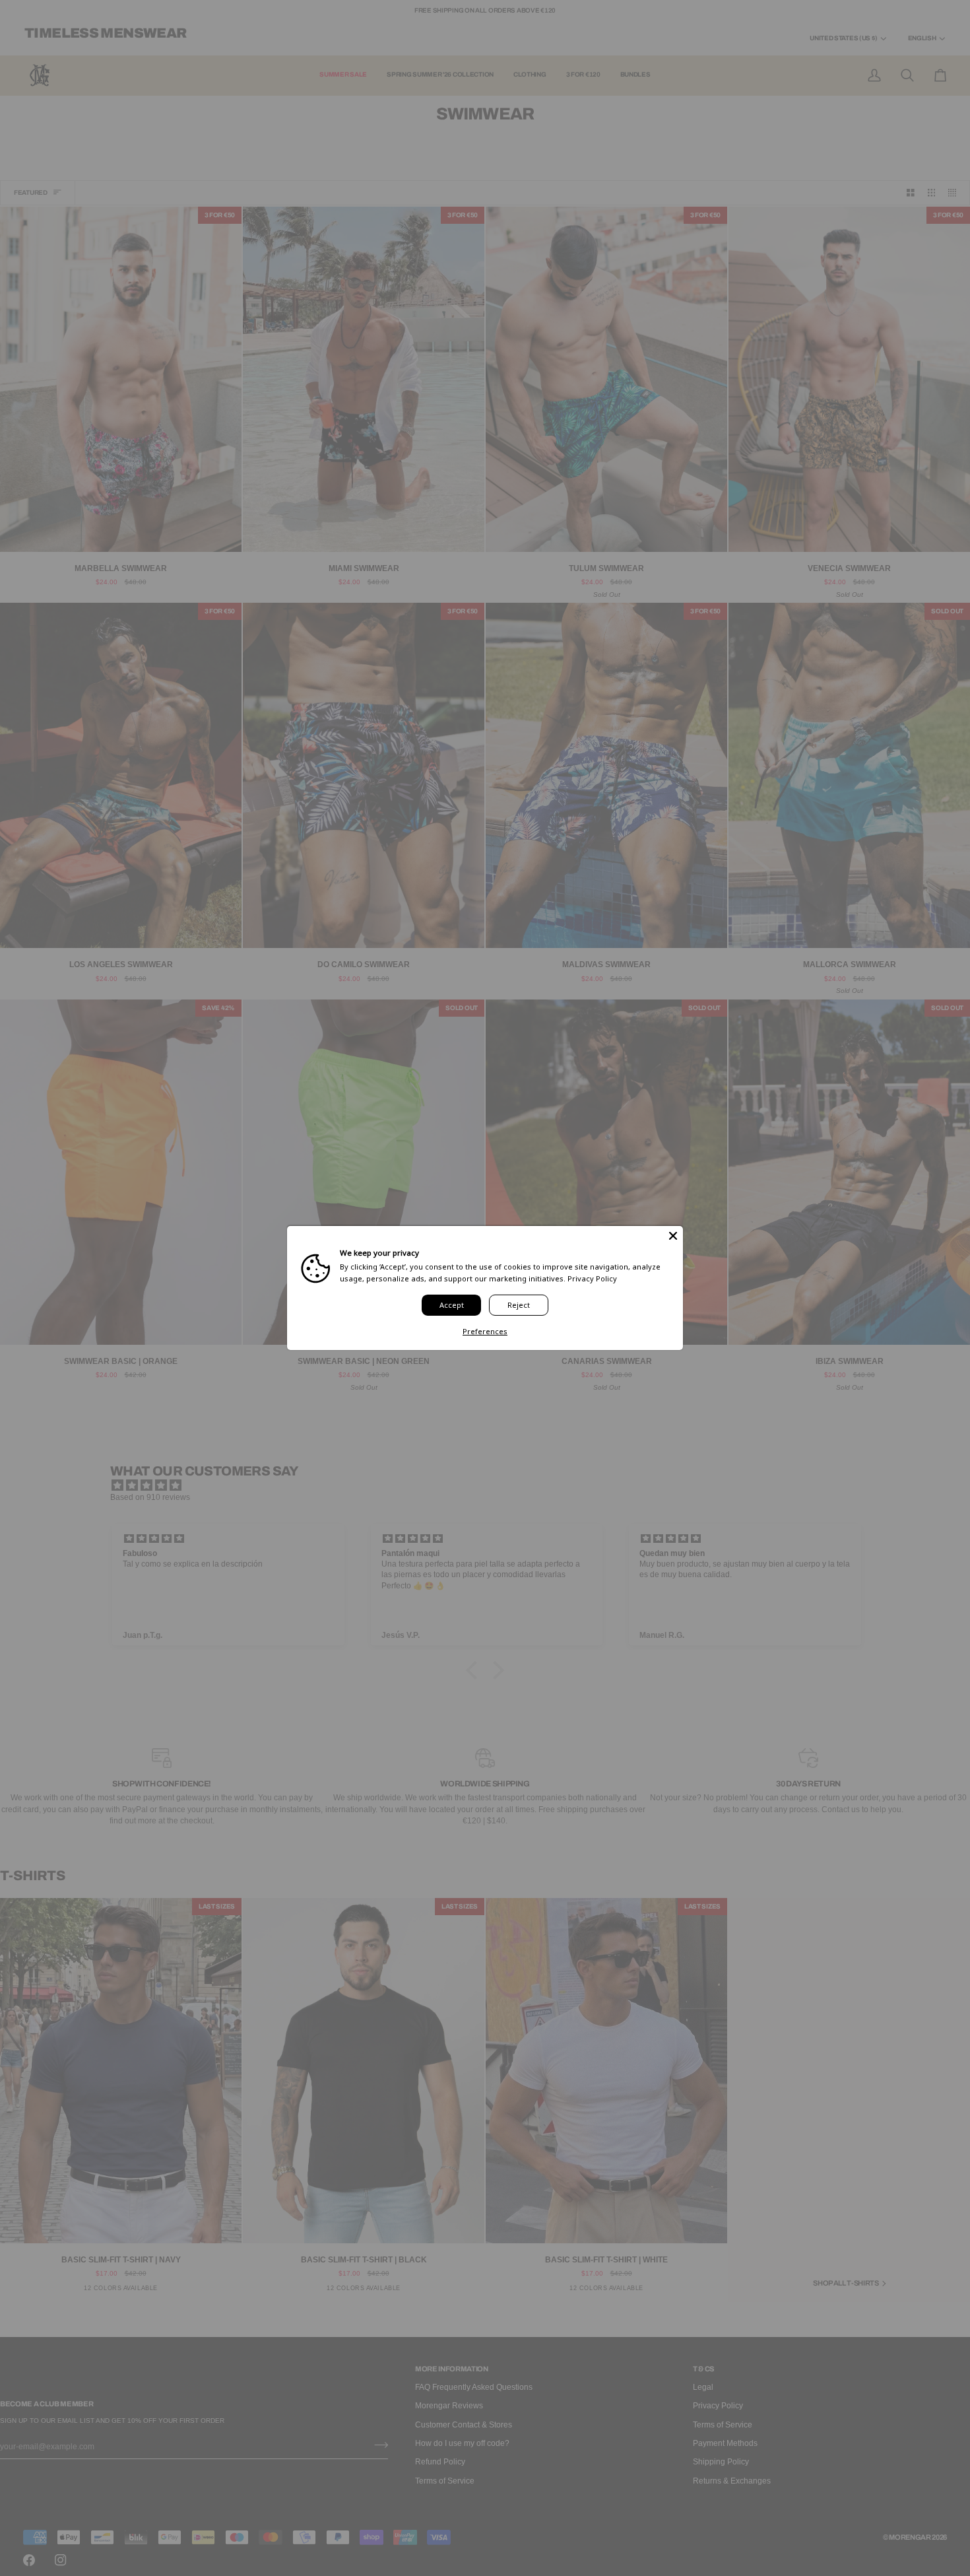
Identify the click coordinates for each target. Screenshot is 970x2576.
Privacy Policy (592, 1278)
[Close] (673, 1236)
